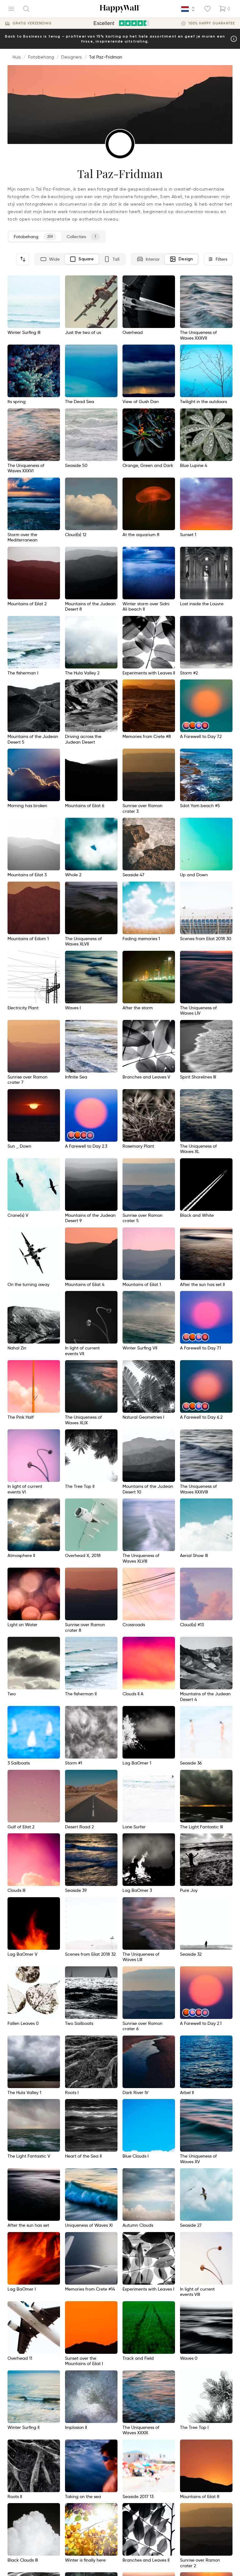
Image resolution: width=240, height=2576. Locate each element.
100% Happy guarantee (212, 23)
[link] (186, 726)
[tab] (50, 259)
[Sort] (23, 259)
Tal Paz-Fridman (106, 57)
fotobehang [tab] (33, 237)
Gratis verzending (32, 23)
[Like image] (53, 282)
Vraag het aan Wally (204, 2562)
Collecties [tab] (81, 237)
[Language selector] (188, 9)
